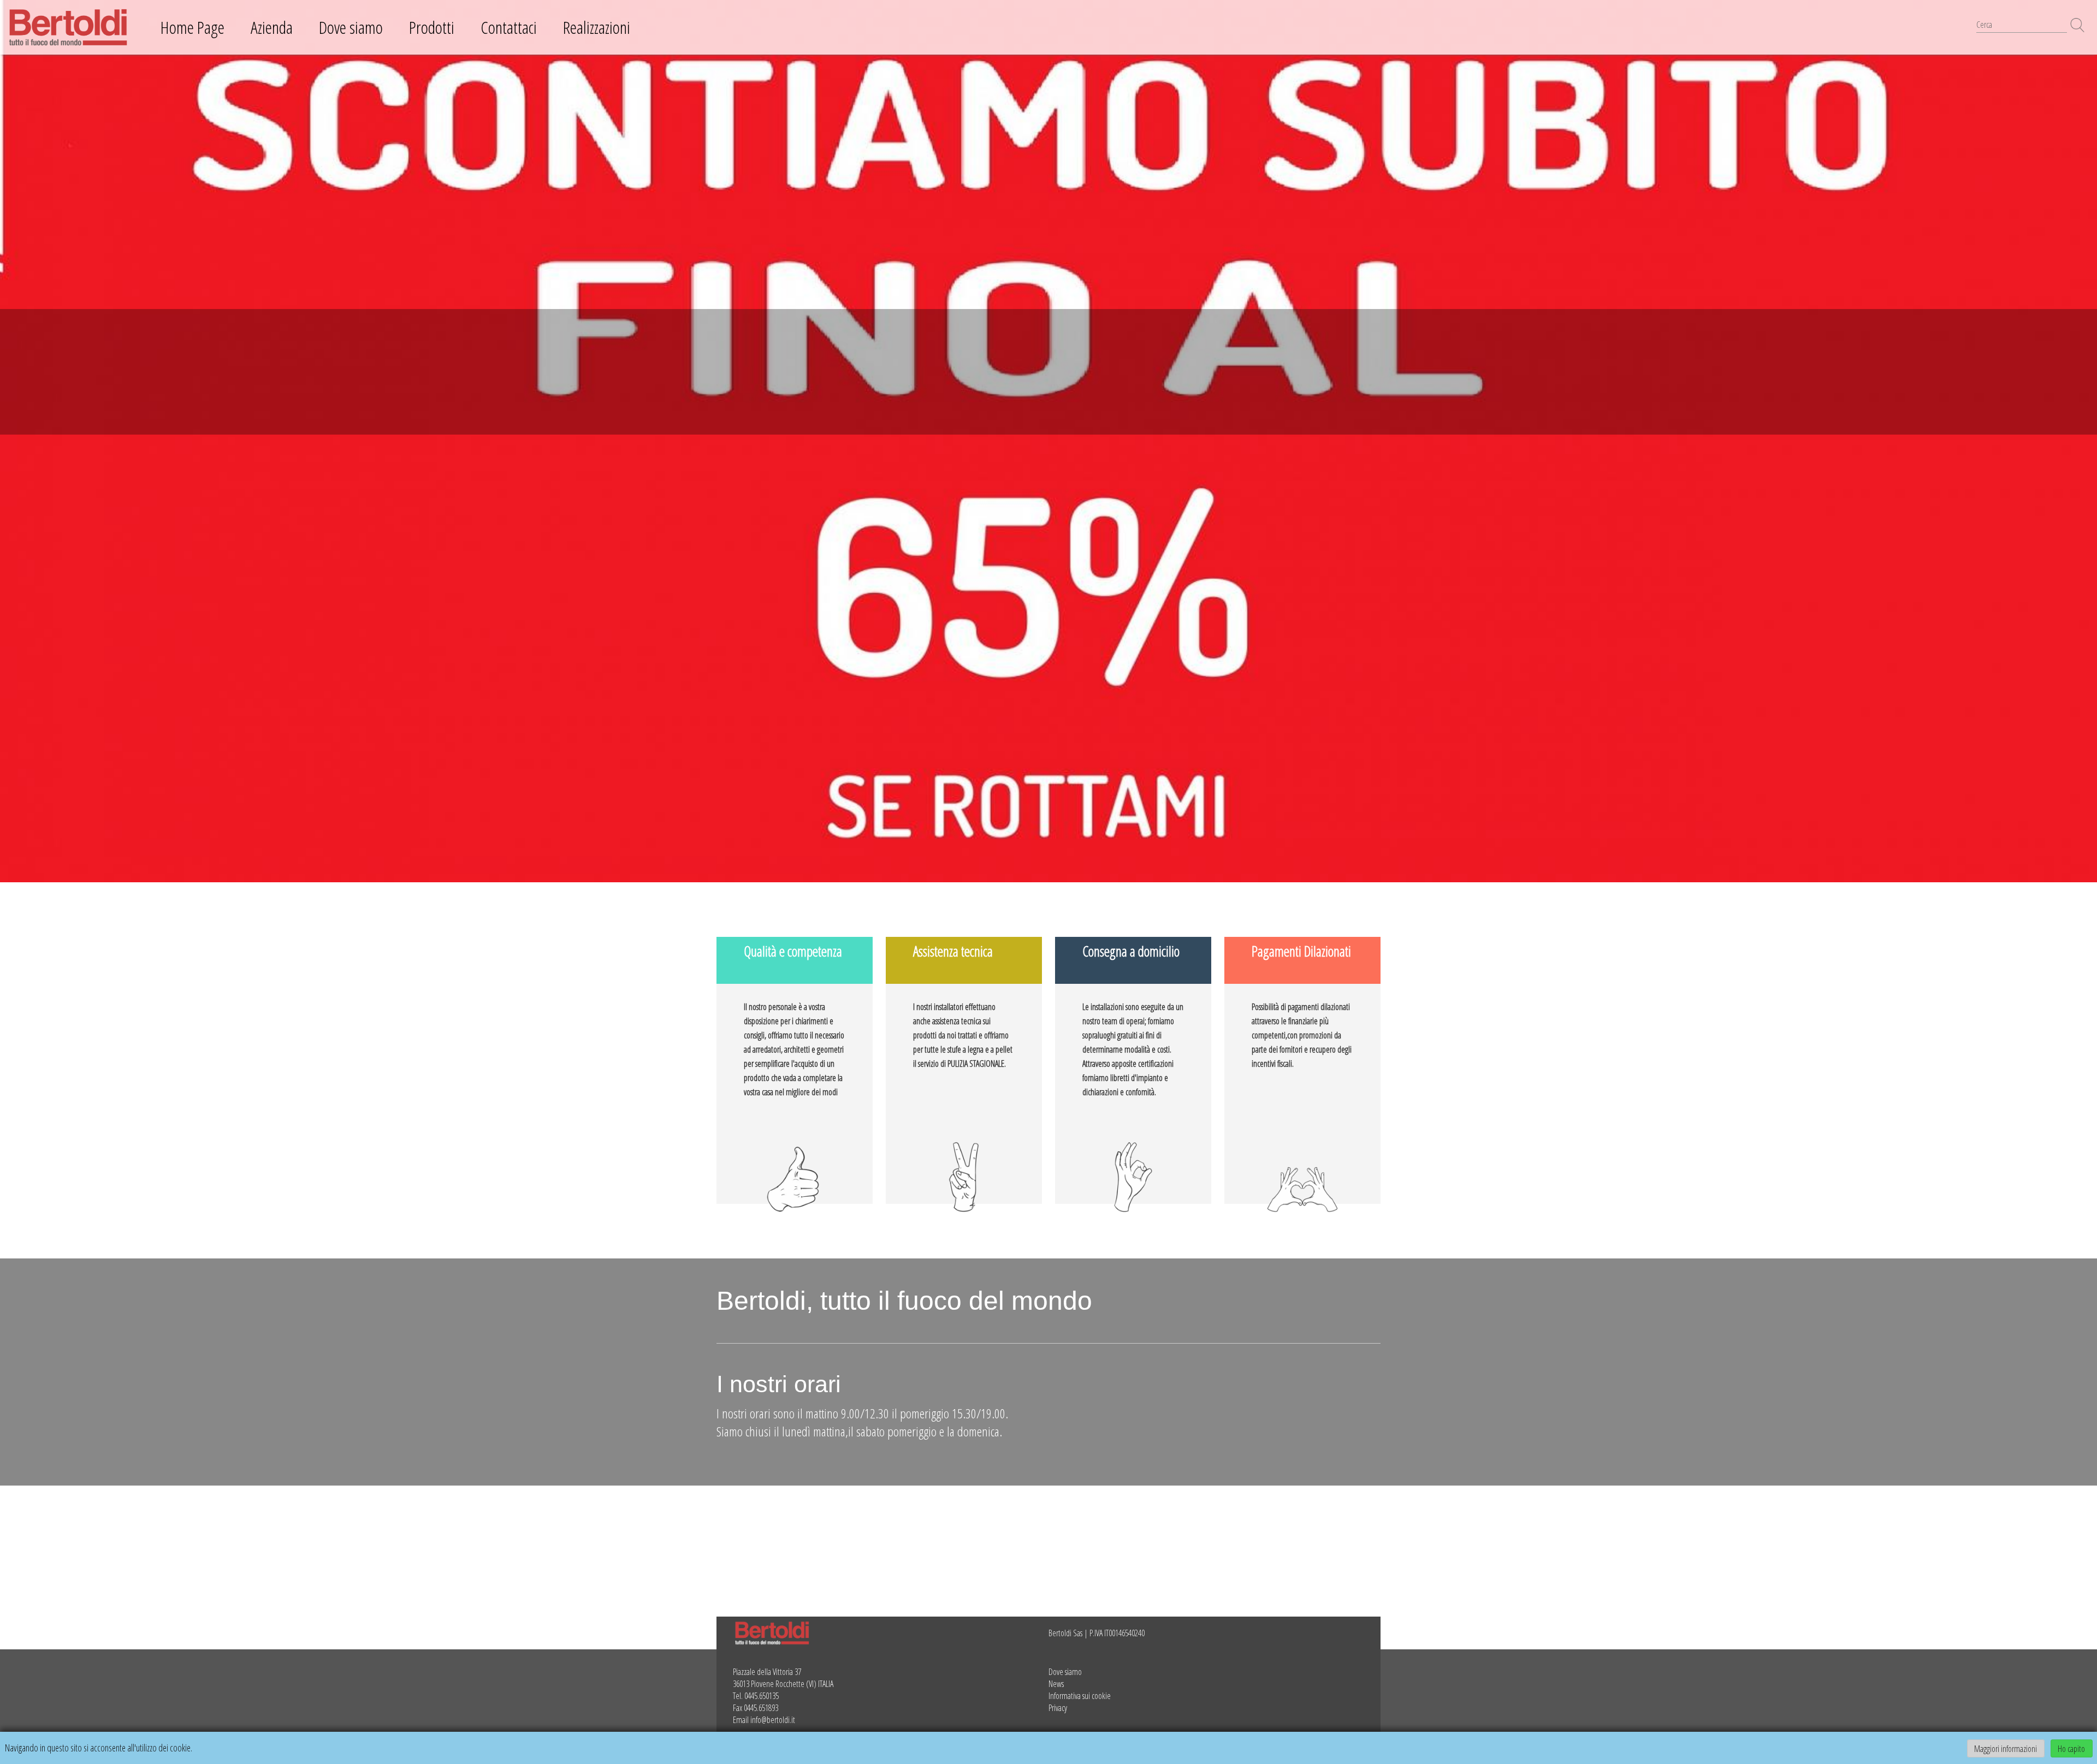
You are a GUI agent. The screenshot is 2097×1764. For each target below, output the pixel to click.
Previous (11, 441)
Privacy (1058, 1708)
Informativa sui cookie (1080, 1696)
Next (2086, 441)
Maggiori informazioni (2006, 1748)
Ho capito (2071, 1748)
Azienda (272, 27)
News (1056, 1684)
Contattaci (509, 27)
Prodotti (432, 27)
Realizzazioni (597, 27)
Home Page (192, 27)
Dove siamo (351, 27)
